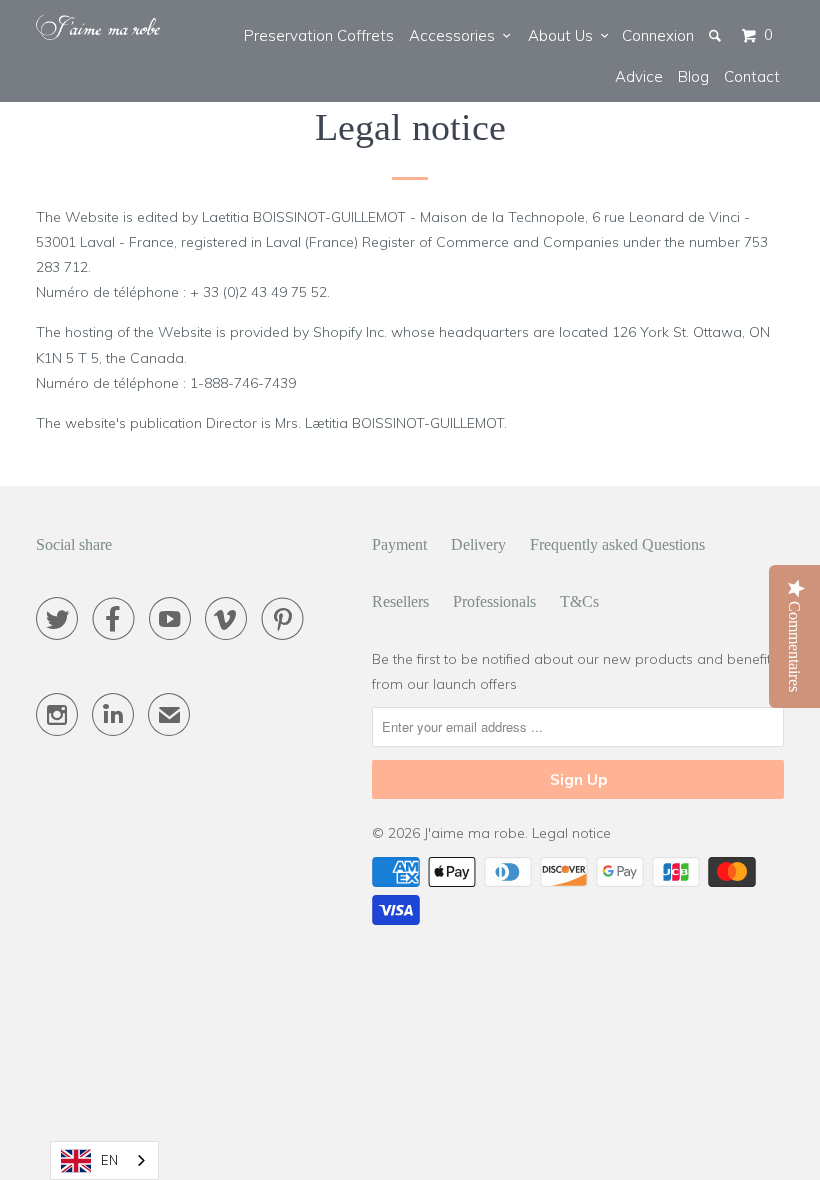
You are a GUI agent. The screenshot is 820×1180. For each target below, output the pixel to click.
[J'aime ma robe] (98, 27)
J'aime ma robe (474, 833)
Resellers (400, 601)
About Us (564, 35)
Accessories (456, 35)
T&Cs (579, 601)
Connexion (658, 35)
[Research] (716, 35)
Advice (639, 76)
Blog (693, 76)
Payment (399, 544)
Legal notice (571, 833)
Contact (752, 76)
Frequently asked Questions (617, 544)
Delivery (478, 544)
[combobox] (104, 1160)
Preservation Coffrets (319, 35)
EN (109, 1160)
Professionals (494, 601)
